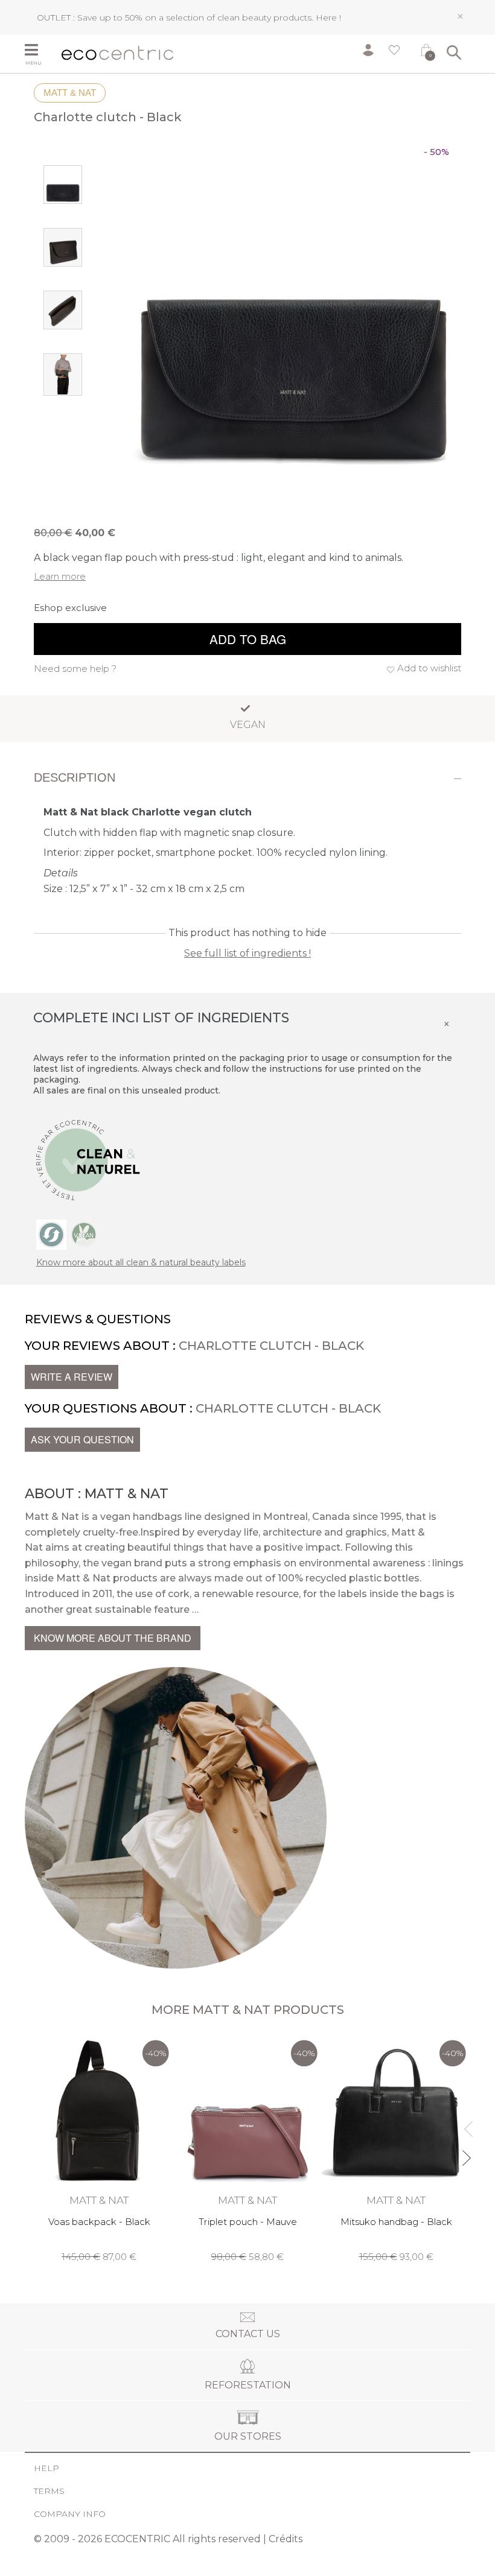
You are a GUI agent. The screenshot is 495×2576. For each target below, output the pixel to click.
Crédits (286, 2539)
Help (46, 2468)
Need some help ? (75, 669)
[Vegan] (84, 1234)
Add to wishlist (429, 668)
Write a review (72, 1377)
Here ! (328, 17)
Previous (466, 2124)
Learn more (60, 576)
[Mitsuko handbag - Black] (396, 2148)
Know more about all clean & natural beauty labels (141, 1262)
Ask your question (82, 1439)
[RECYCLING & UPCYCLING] (51, 1234)
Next (466, 2153)
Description (75, 777)
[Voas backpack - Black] (99, 2148)
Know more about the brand (113, 1638)
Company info (70, 2514)
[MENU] (39, 51)
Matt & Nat (70, 93)
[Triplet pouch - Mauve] (247, 2148)
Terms (49, 2491)
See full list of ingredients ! (247, 953)
